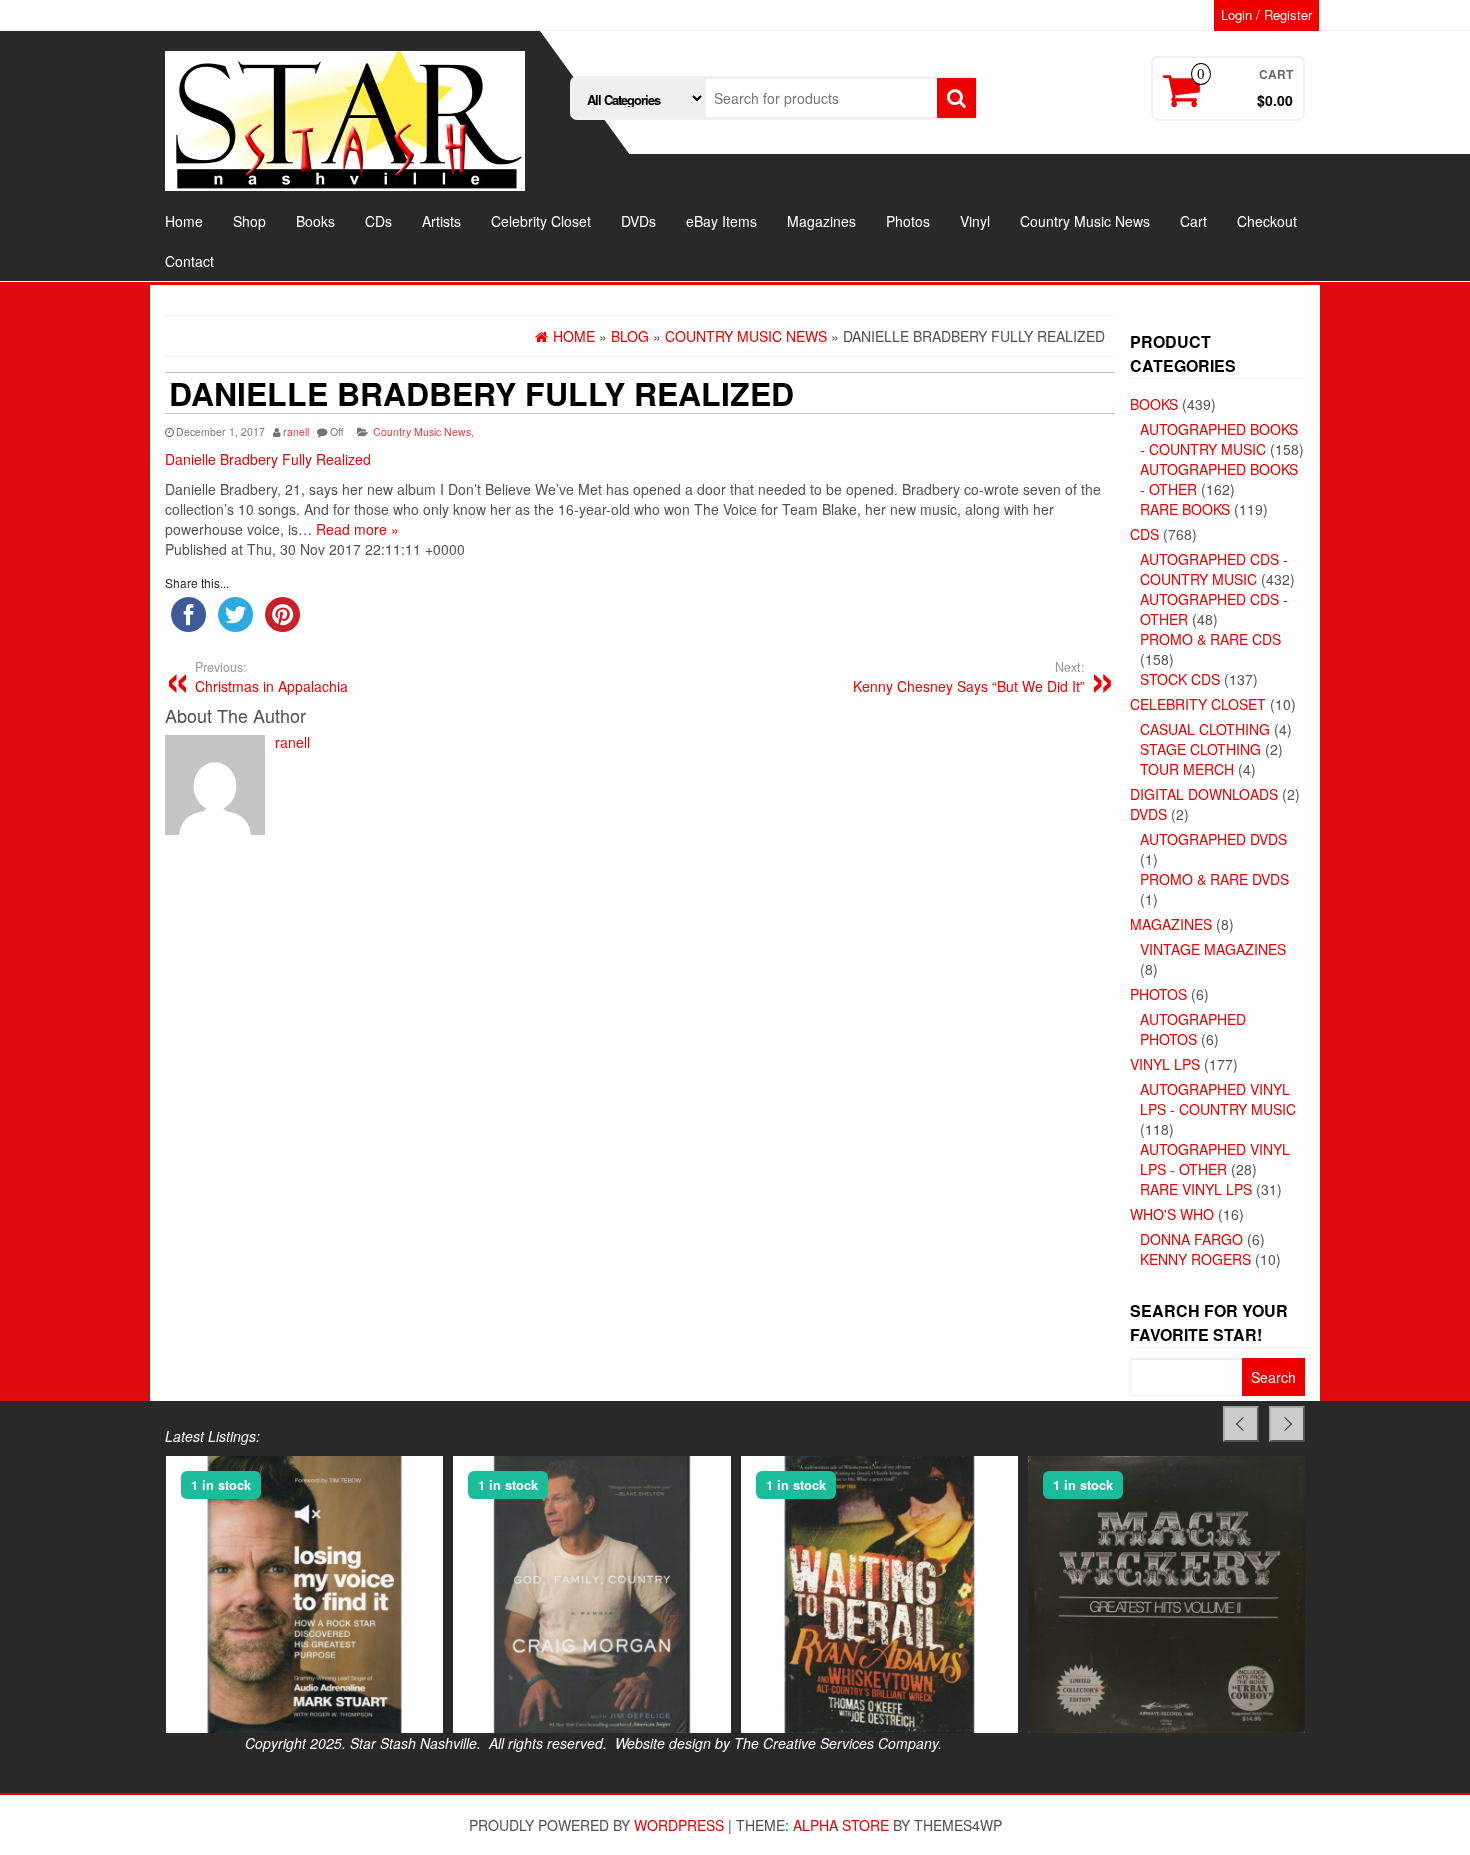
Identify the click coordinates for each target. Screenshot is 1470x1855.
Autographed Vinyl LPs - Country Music (1218, 1099)
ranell (296, 431)
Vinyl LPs (1165, 1064)
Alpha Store (841, 1825)
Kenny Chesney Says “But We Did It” (969, 677)
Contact (189, 261)
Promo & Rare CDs (1210, 639)
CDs (378, 221)
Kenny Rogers (1195, 1259)
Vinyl (975, 221)
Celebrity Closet (541, 221)
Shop (249, 221)
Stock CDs (1180, 679)
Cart (1193, 221)
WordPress (679, 1825)
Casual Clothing (1205, 729)
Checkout (1267, 221)
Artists (441, 221)
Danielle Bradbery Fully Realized (268, 459)
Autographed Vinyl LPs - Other (1215, 1159)
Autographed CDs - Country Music (1214, 569)
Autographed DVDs (1213, 839)
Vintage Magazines (1213, 949)
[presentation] (1241, 1424)
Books (315, 221)
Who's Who (1172, 1214)
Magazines (821, 221)
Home (184, 221)
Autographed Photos (1193, 1029)
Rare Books (1185, 509)
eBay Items (721, 221)
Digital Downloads (1204, 794)
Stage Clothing (1200, 749)
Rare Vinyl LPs (1196, 1189)
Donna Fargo (1191, 1239)
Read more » (357, 529)
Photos (908, 221)
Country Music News (1085, 221)
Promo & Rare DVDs (1214, 879)
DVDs (638, 221)
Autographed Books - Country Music (1219, 439)
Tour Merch (1187, 769)
